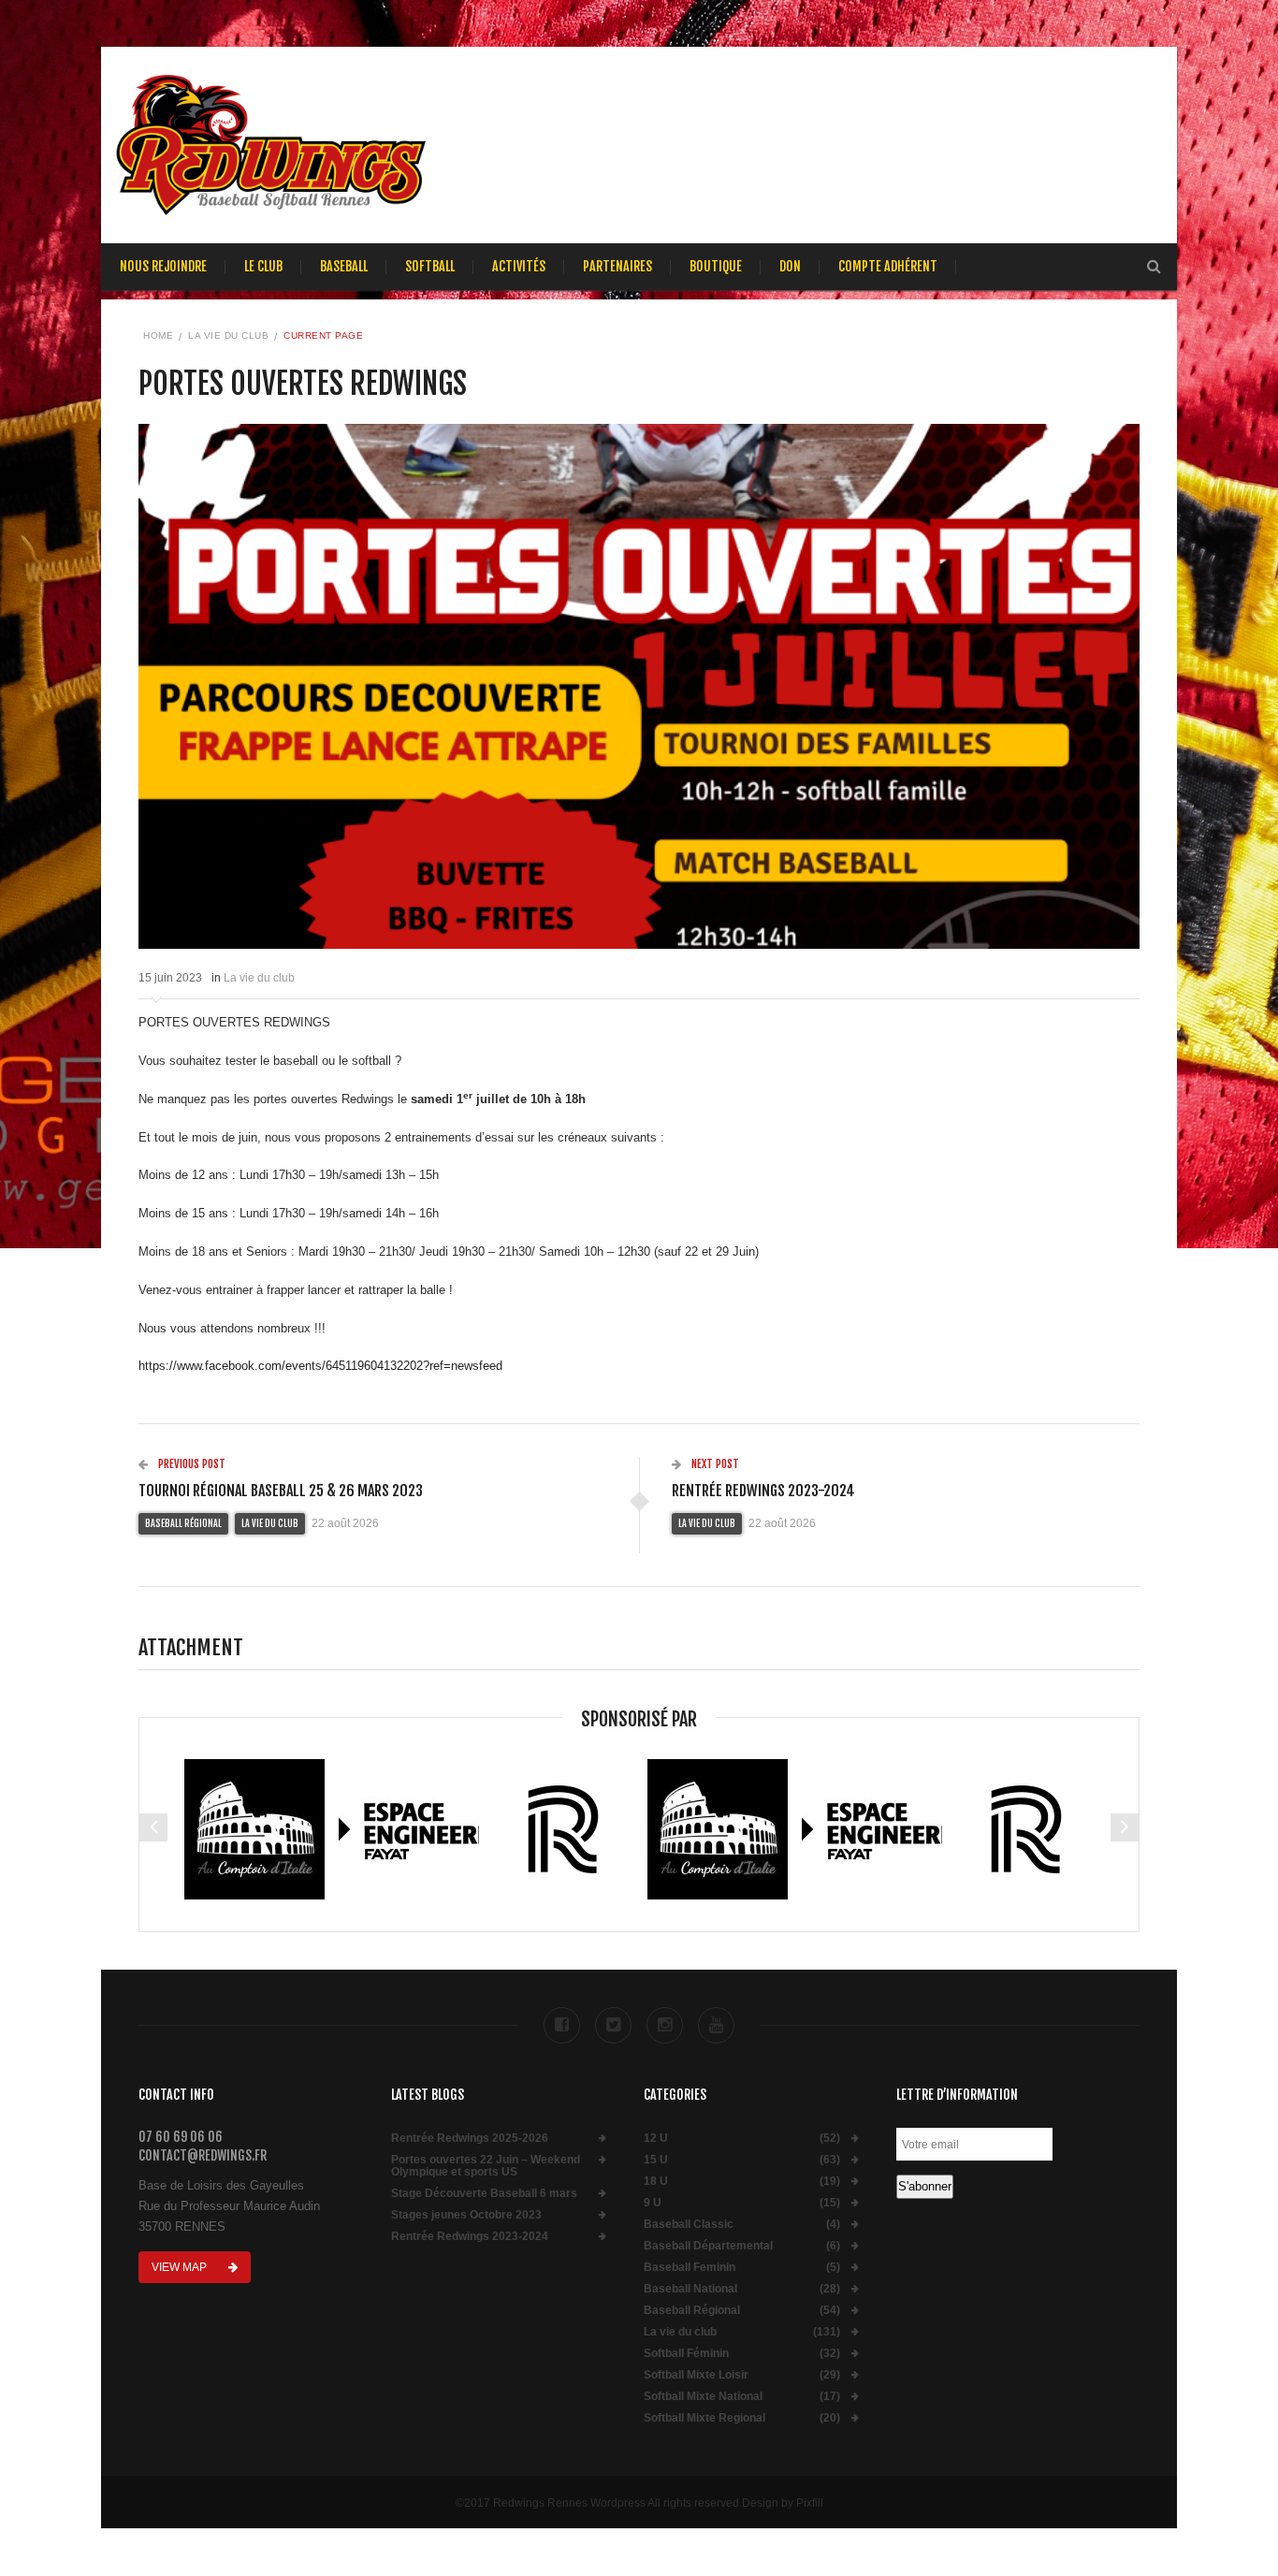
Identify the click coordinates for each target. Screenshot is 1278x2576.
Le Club (263, 266)
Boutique (716, 266)
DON (790, 266)
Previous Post (190, 1464)
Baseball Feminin (690, 2268)
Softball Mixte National (703, 2397)
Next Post (714, 1464)
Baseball (344, 266)
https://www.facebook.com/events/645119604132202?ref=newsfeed (320, 1366)
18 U (656, 2182)
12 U (656, 2139)
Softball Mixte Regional (704, 2418)
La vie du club (228, 335)
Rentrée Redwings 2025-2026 (470, 2139)
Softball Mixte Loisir (696, 2375)
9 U (653, 2203)
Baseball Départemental (708, 2246)
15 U (656, 2160)
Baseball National (690, 2289)
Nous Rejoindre (163, 266)
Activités (519, 266)
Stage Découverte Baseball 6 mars (484, 2194)
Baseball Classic (689, 2225)
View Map (181, 2267)
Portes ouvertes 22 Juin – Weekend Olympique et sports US (486, 2166)
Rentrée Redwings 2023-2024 (470, 2237)
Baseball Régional (183, 1523)
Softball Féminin (686, 2354)
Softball (430, 266)
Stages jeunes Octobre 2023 (466, 2215)
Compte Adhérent (888, 266)
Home (158, 335)
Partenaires (617, 266)
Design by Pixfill (783, 2503)
